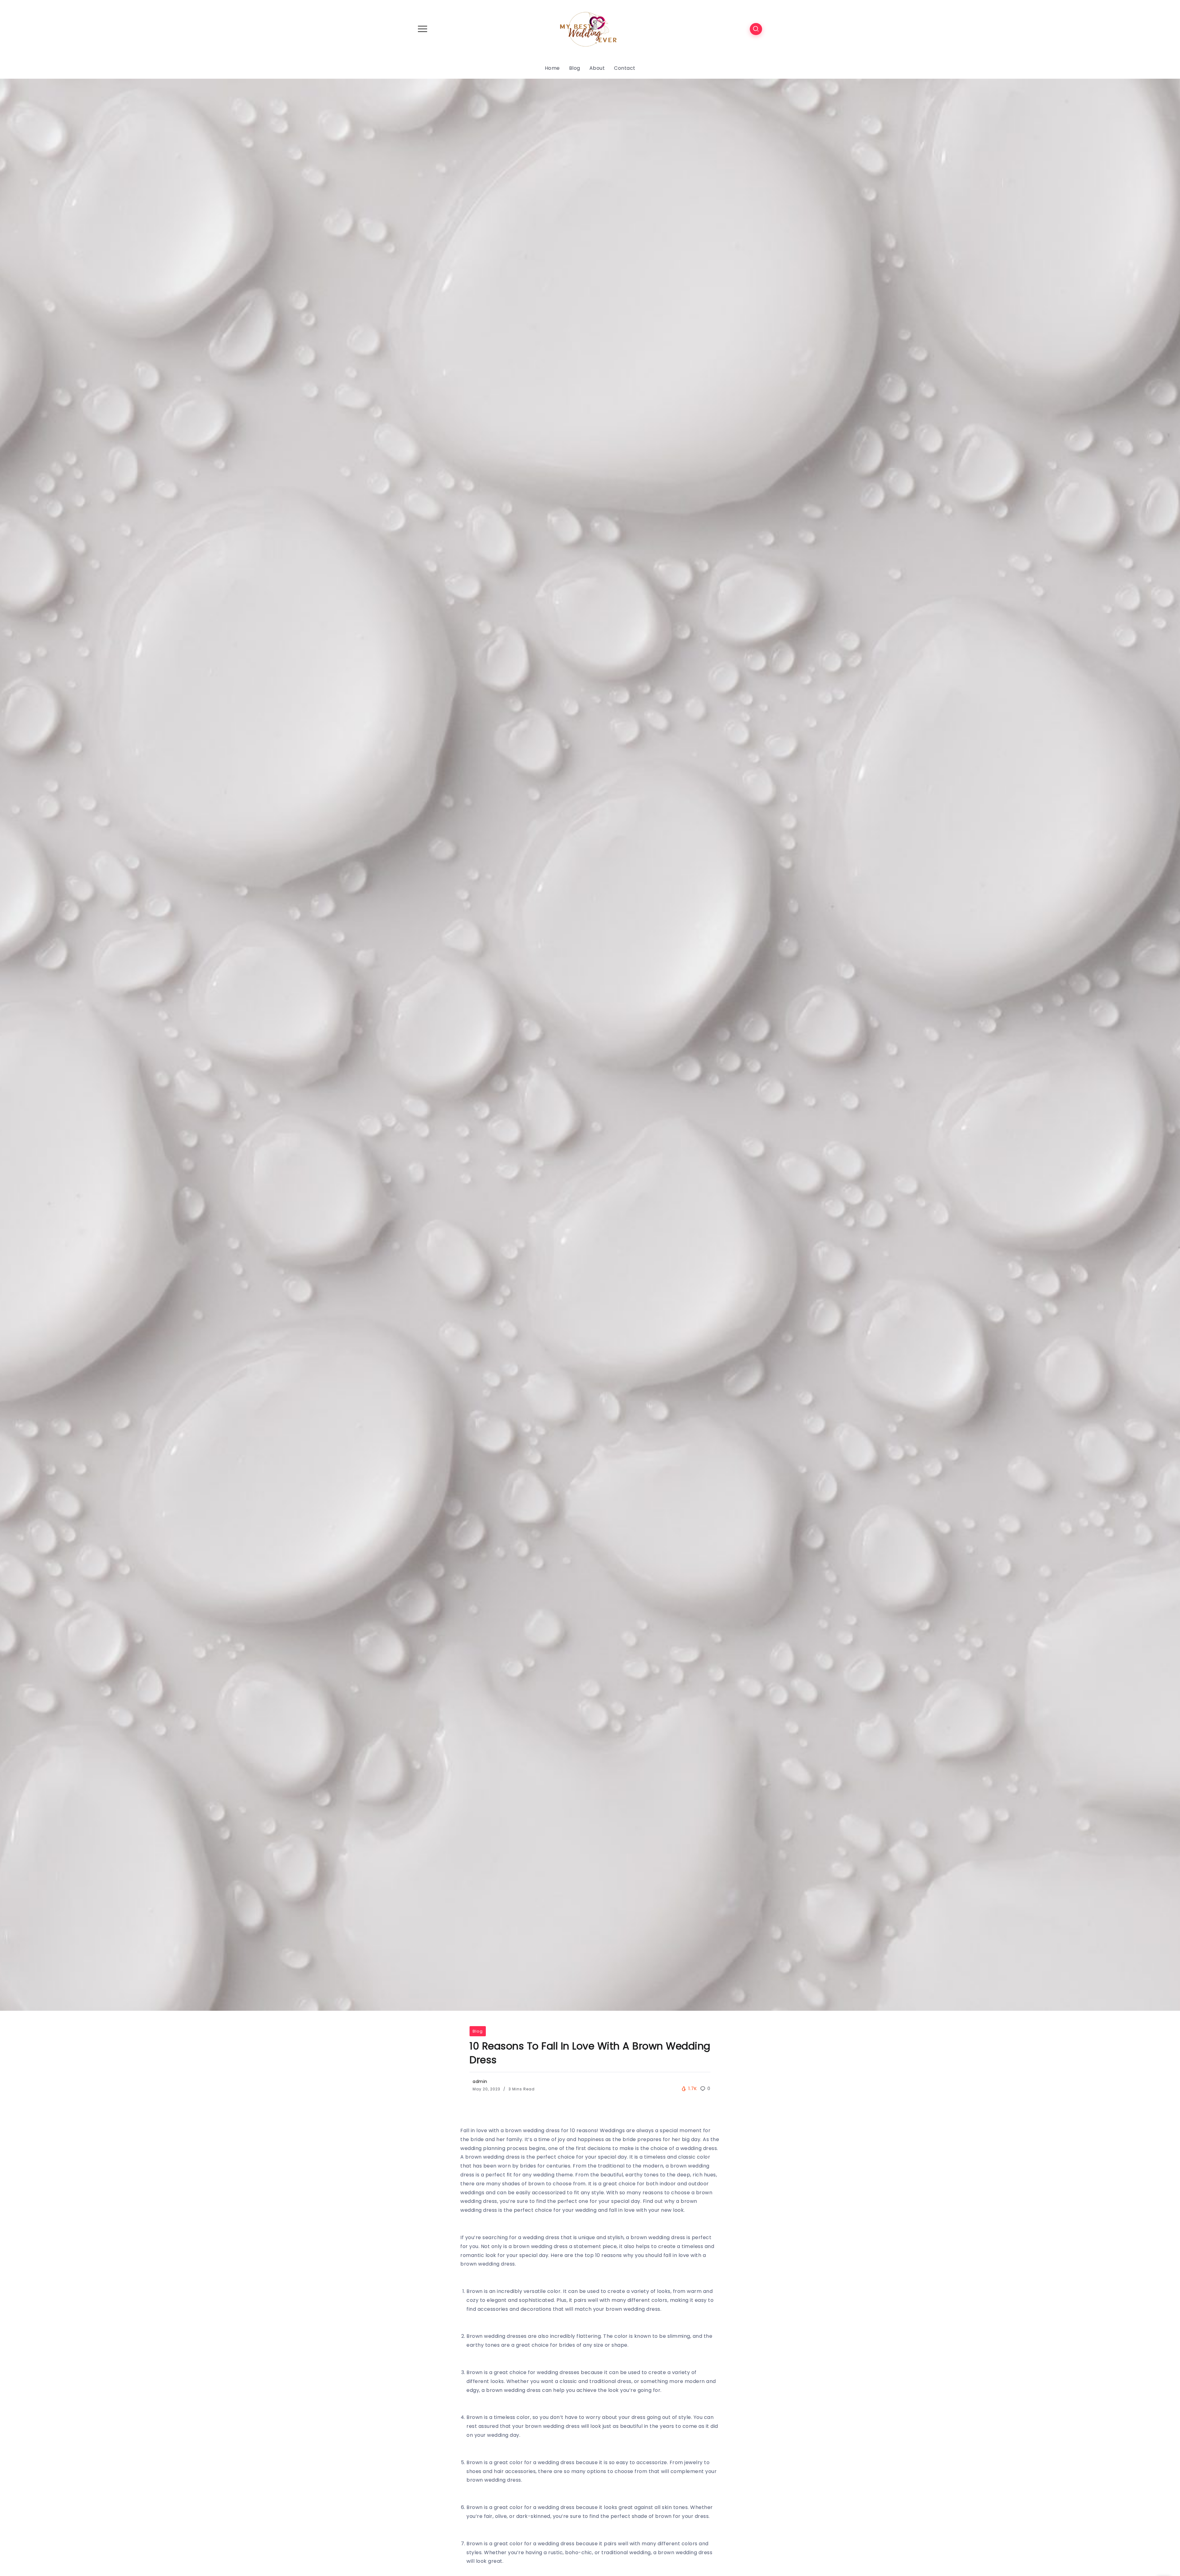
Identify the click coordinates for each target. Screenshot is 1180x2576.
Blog (478, 2031)
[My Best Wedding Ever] (590, 28)
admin (480, 2081)
